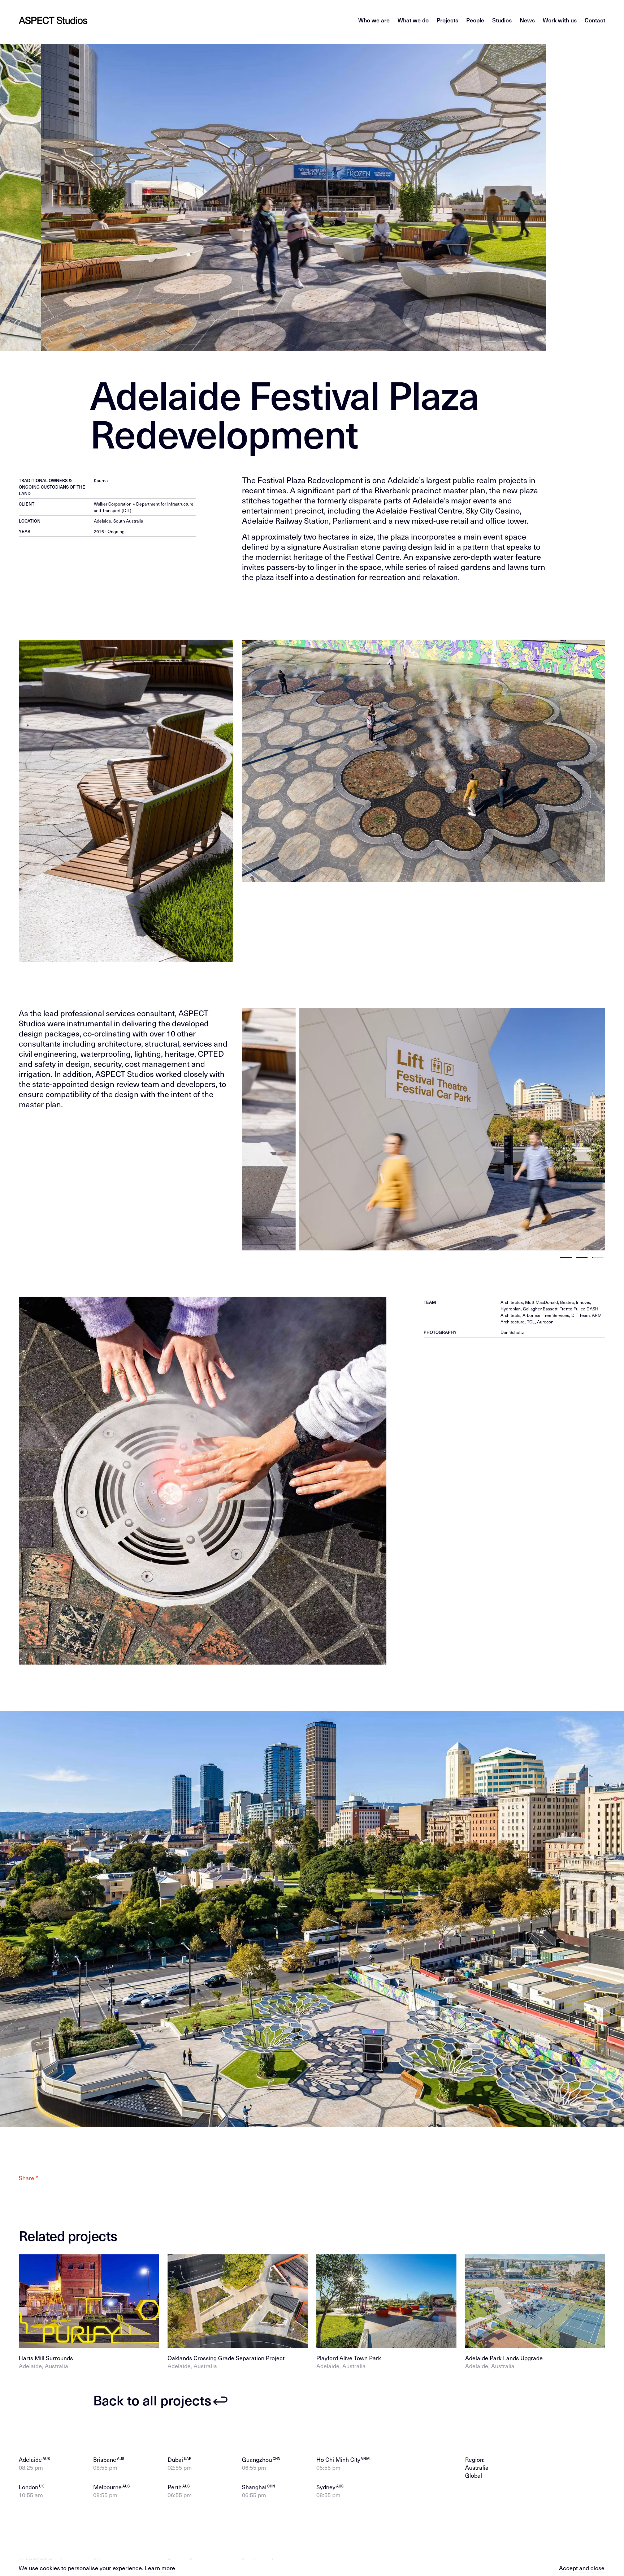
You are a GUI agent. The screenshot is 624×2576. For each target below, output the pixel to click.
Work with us (560, 20)
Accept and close (582, 2568)
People (475, 20)
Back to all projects (152, 2401)
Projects (447, 20)
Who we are (374, 20)
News (527, 20)
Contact (595, 20)
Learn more (160, 2568)
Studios (502, 20)
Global (474, 2475)
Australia (477, 2467)
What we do (413, 20)
